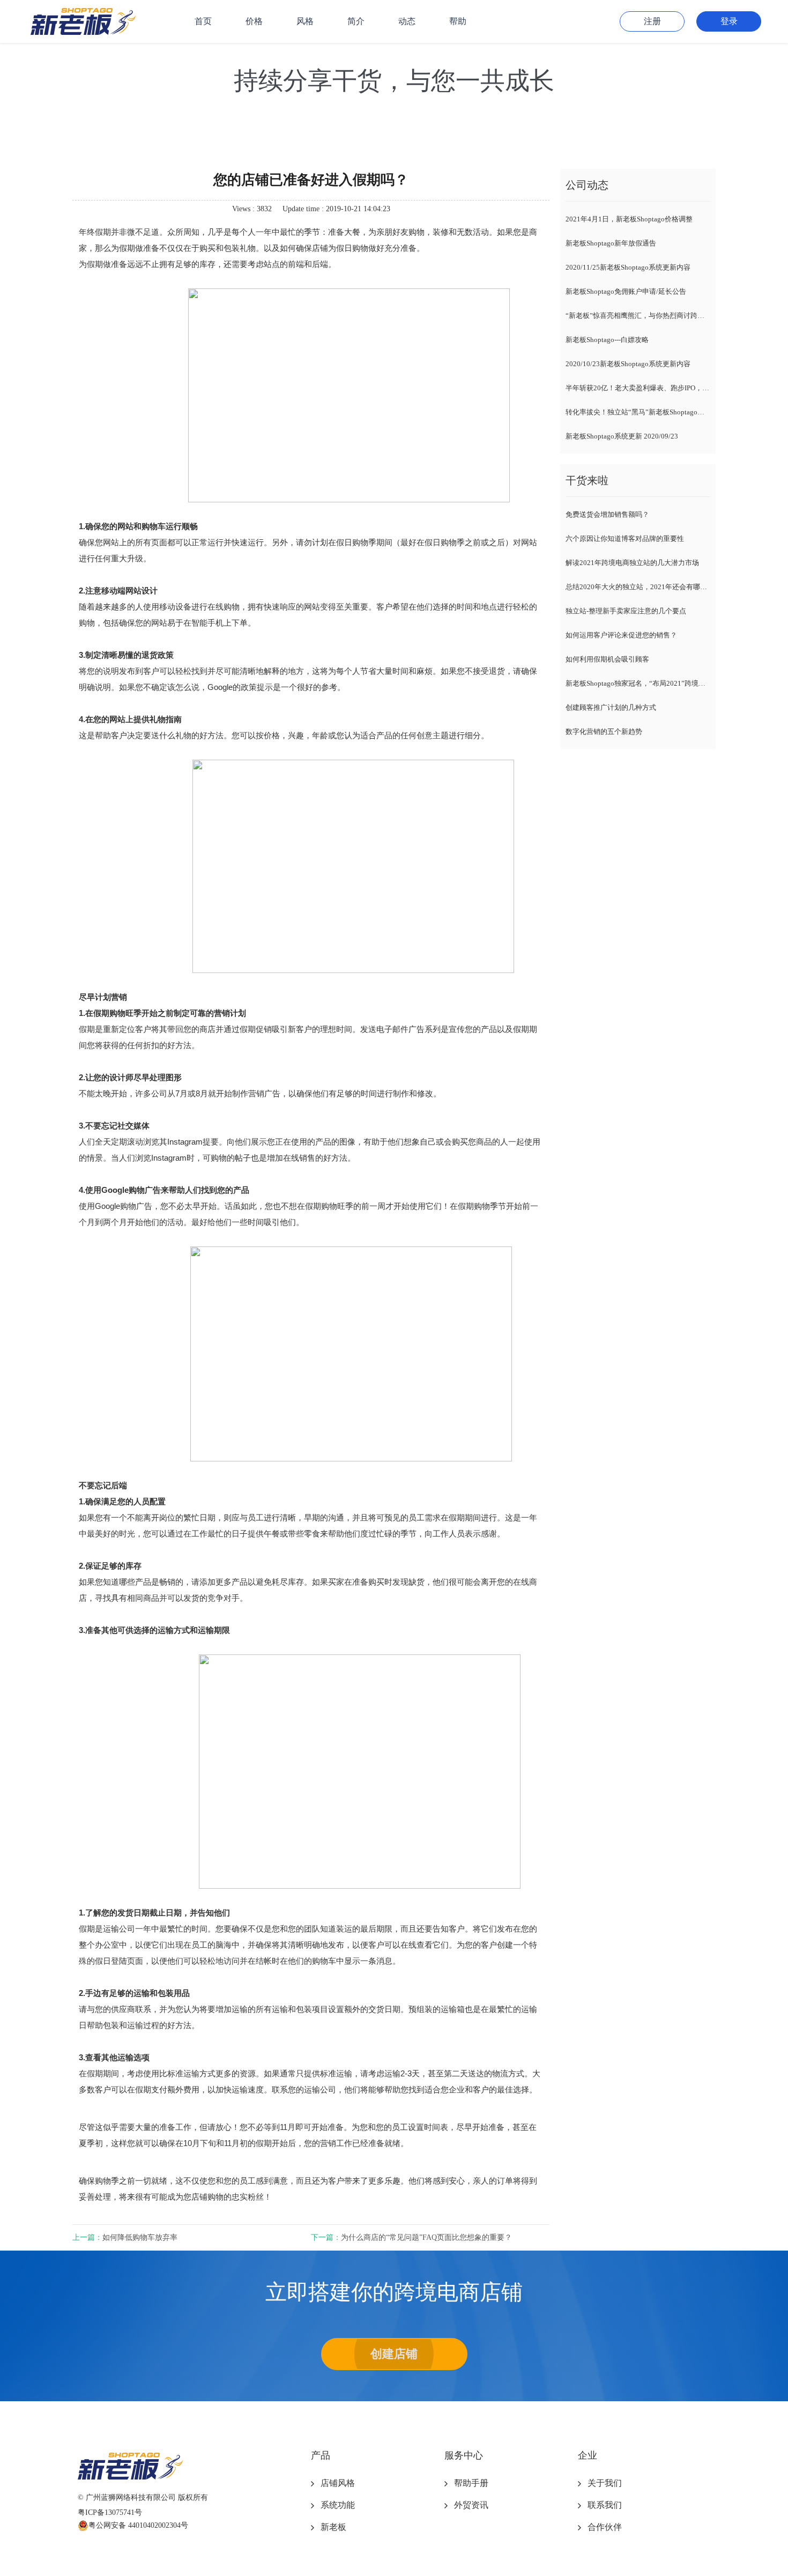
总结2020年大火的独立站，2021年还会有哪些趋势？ (638, 587)
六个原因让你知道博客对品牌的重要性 (625, 539)
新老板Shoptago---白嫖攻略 (607, 340)
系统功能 (338, 2505)
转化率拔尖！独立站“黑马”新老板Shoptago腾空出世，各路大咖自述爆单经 (638, 412)
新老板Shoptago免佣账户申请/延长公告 (626, 291)
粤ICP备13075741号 (110, 2512)
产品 (321, 2455)
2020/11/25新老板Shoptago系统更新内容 (628, 267)
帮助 (458, 21)
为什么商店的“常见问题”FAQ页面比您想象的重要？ (426, 2237)
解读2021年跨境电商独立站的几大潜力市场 (632, 563)
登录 (729, 21)
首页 (203, 21)
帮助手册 (471, 2483)
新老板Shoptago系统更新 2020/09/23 (622, 436)
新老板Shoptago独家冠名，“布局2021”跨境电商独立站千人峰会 (638, 683)
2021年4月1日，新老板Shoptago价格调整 (629, 219)
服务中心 (464, 2455)
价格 (254, 21)
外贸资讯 (471, 2505)
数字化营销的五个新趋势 (604, 732)
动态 (407, 21)
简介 (356, 21)
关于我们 (605, 2483)
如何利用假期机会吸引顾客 (607, 659)
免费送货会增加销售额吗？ (607, 514)
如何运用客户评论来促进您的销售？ (621, 635)
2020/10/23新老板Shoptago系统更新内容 (628, 364)
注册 (652, 21)
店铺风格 (338, 2483)
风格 (305, 21)
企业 (588, 2455)
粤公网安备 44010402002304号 (138, 2525)
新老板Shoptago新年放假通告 (611, 243)
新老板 (333, 2527)
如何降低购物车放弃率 (140, 2237)
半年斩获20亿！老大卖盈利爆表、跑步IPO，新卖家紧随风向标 (638, 388)
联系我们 (605, 2505)
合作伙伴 (605, 2527)
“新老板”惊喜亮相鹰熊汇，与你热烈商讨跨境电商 (638, 315)
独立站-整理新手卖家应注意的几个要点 (626, 611)
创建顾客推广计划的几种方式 (611, 707)
